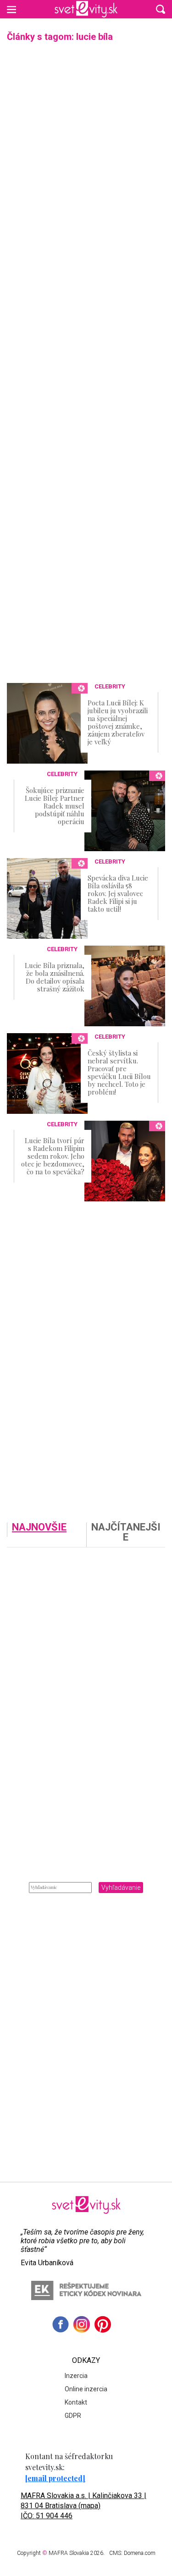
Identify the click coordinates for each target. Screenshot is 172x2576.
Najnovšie (39, 1527)
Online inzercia (86, 2389)
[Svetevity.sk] (86, 9)
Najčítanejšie (126, 1533)
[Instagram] (82, 2324)
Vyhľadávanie (121, 1888)
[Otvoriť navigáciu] (11, 9)
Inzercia (76, 2376)
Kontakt (76, 2402)
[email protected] (55, 2478)
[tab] (47, 1535)
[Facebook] (61, 2324)
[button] (161, 9)
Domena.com (140, 2553)
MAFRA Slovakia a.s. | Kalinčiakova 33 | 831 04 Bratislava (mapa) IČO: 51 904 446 (83, 2506)
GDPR (73, 2416)
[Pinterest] (103, 2324)
